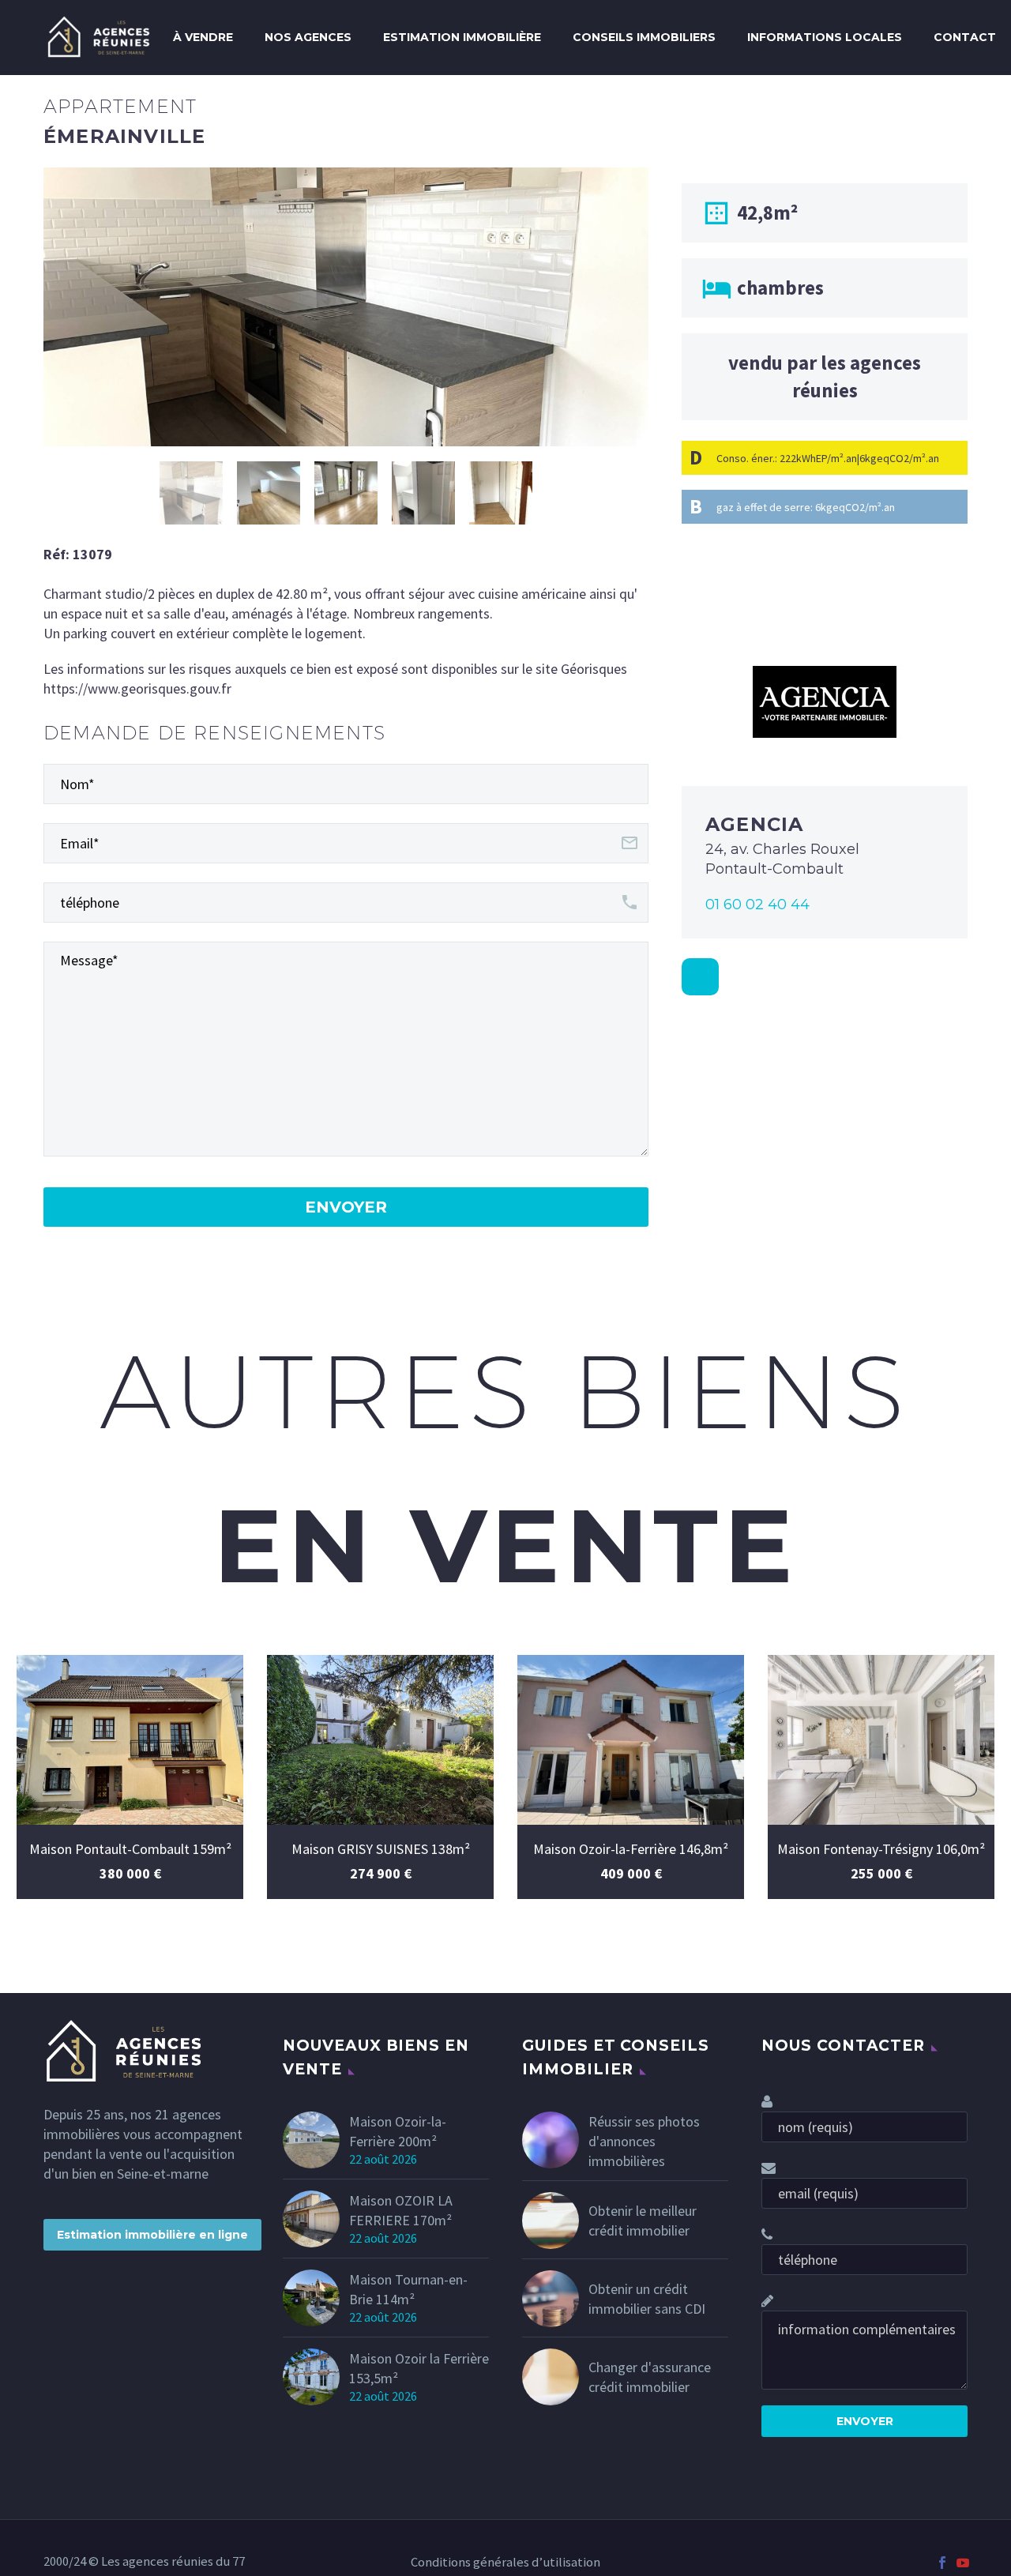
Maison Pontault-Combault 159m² (130, 1849)
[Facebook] (942, 2563)
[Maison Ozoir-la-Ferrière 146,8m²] (631, 1740)
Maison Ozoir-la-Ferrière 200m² (398, 2131)
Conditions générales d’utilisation (505, 2563)
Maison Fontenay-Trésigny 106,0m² (881, 1849)
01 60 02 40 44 (757, 904)
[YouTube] (963, 2563)
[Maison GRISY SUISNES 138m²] (380, 1740)
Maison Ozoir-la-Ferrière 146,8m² (631, 1849)
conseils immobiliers (644, 37)
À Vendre (203, 37)
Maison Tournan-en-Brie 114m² (408, 2289)
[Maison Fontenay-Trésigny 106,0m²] (881, 1740)
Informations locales (825, 37)
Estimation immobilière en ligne (152, 2235)
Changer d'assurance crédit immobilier (650, 2377)
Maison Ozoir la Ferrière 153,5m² (419, 2368)
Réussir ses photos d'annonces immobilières (644, 2141)
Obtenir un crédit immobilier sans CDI (647, 2299)
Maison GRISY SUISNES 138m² (381, 1849)
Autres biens (505, 1390)
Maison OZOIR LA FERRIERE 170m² (401, 2210)
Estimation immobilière (462, 37)
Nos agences (308, 37)
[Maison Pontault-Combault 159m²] (130, 1740)
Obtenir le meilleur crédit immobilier (643, 2221)
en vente (505, 1546)
